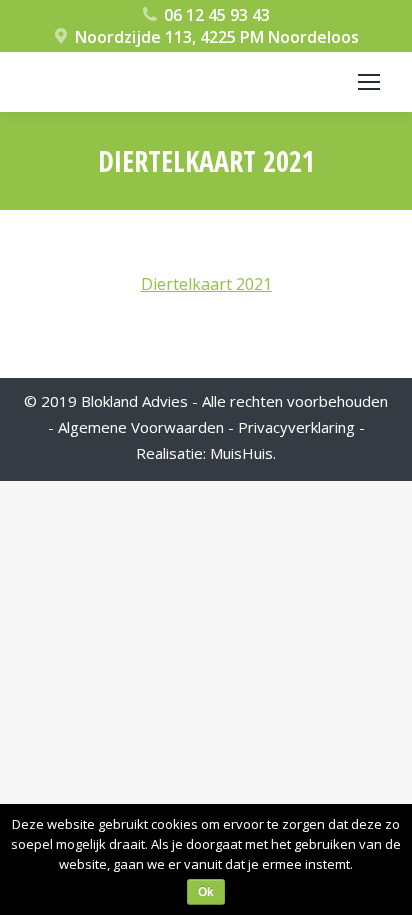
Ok (206, 892)
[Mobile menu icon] (369, 82)
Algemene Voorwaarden (141, 427)
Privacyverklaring (296, 427)
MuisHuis (241, 453)
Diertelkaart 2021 (206, 284)
